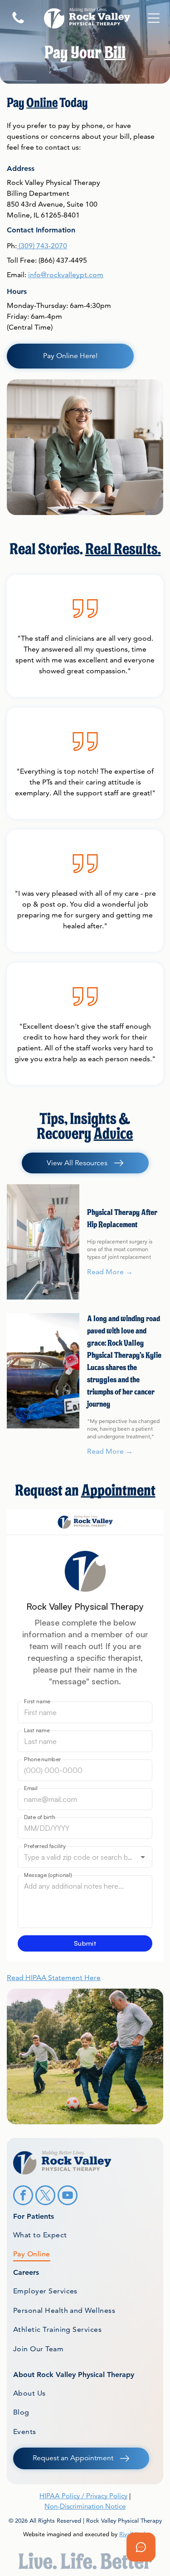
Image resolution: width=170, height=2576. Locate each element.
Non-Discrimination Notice (85, 2506)
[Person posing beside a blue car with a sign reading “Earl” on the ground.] (43, 1371)
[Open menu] (154, 18)
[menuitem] (85, 2235)
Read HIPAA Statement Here (54, 1978)
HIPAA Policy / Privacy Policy (83, 2496)
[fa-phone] (18, 23)
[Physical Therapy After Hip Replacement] (43, 1242)
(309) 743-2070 (43, 246)
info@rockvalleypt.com (66, 275)
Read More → (110, 1272)
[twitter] (45, 2196)
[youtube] (68, 2196)
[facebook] (23, 2196)
